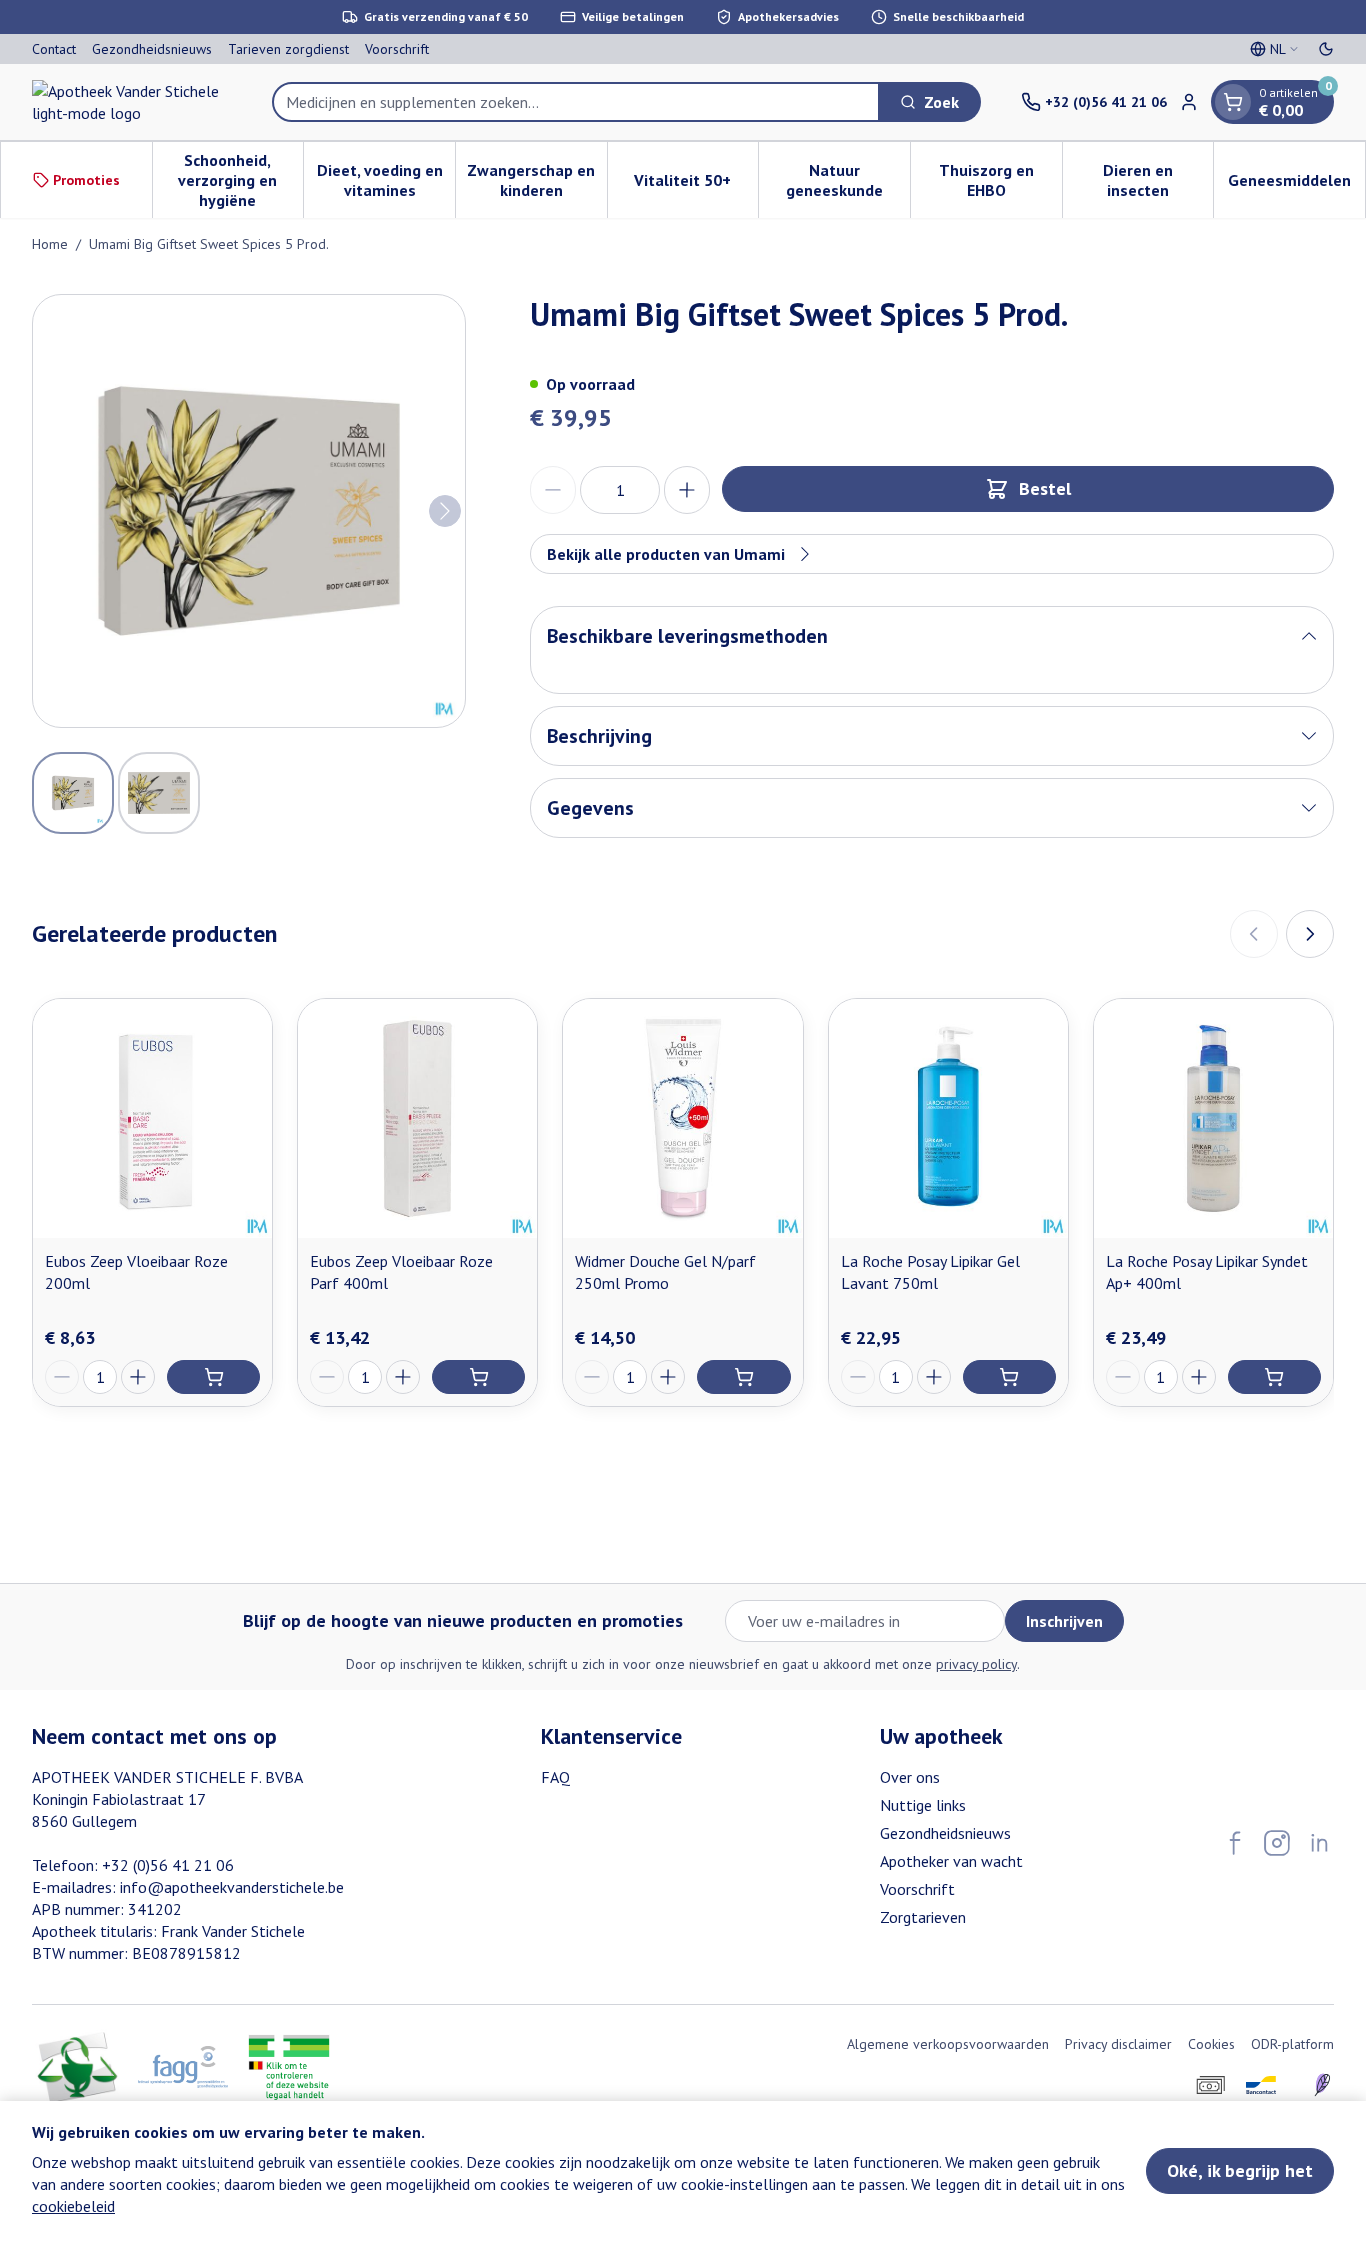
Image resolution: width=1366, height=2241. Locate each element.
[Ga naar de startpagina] (132, 102)
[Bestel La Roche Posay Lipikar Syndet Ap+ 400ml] (1274, 1377)
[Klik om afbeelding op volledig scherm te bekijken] (249, 511)
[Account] (1189, 102)
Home (50, 244)
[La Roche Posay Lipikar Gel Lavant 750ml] (948, 1118)
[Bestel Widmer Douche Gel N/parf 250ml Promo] (743, 1377)
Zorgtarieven (923, 1917)
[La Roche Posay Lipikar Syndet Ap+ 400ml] (1213, 1118)
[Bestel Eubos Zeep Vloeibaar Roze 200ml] (213, 1377)
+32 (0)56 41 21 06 (168, 1865)
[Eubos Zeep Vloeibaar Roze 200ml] (152, 1118)
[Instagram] (1277, 1843)
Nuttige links (923, 1805)
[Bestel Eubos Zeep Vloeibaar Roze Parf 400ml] (478, 1377)
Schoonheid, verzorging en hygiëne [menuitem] (240, 180)
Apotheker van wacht (951, 1861)
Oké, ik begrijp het (1240, 2170)
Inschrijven (1064, 1621)
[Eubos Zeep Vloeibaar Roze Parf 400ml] (417, 1118)
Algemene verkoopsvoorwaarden (948, 2044)
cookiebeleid (73, 2206)
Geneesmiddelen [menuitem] (1296, 185)
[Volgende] (445, 511)
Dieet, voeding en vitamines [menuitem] (386, 180)
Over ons (910, 1777)
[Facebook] (1235, 1843)
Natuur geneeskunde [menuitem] (848, 180)
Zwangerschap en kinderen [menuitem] (536, 180)
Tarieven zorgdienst (288, 49)
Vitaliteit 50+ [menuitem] (696, 185)
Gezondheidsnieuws (152, 49)
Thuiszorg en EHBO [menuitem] (1000, 180)
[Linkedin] (1319, 1843)
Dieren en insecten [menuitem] (1158, 180)
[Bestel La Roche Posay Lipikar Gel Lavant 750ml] (1009, 1377)
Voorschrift (397, 49)
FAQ (555, 1777)
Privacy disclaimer (1118, 2044)
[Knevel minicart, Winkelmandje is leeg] (1233, 102)
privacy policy (976, 1664)
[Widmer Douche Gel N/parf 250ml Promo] (682, 1118)
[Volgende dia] (1310, 934)
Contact (54, 49)
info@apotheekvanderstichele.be (232, 1887)
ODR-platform (1292, 2044)
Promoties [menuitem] (86, 180)
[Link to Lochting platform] (1322, 2085)
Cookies (1211, 2044)
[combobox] (576, 102)
